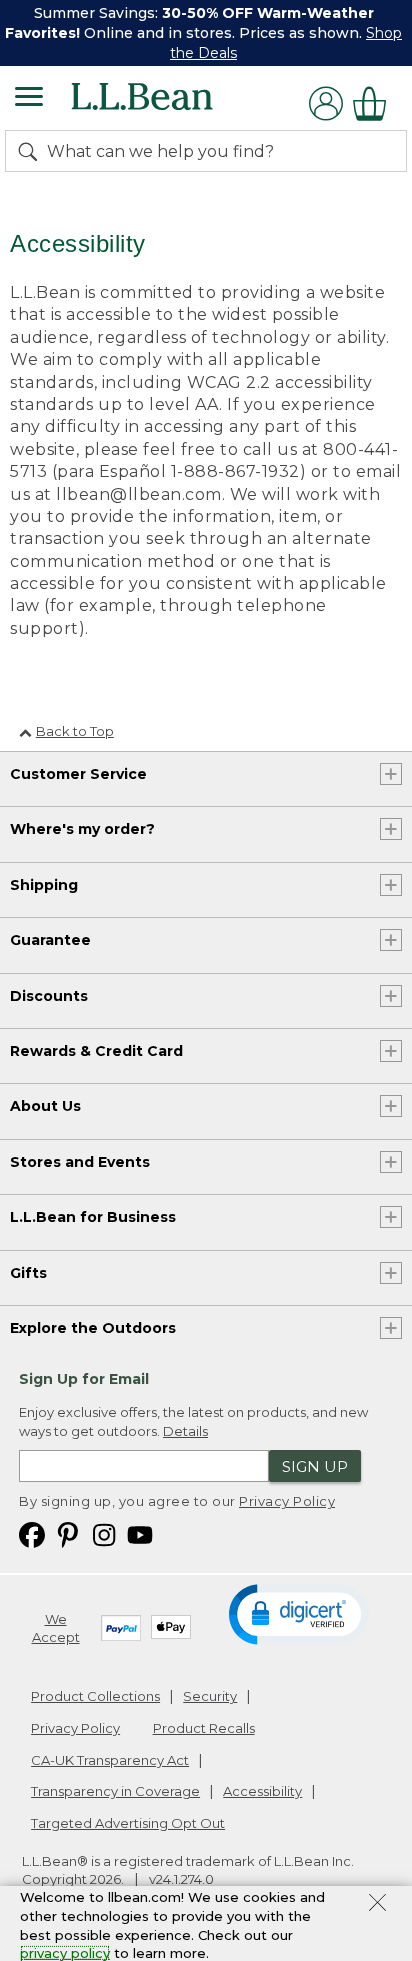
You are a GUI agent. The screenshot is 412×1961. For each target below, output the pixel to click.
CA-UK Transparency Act (110, 1760)
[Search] (32, 151)
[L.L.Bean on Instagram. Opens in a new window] (104, 1533)
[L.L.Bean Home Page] (169, 103)
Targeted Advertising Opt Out (128, 1823)
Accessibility (262, 1791)
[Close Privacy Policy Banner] (377, 1905)
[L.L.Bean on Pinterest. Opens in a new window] (68, 1533)
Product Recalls (204, 1728)
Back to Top (75, 731)
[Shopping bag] (375, 103)
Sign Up (315, 1466)
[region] (206, 33)
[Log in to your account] (326, 103)
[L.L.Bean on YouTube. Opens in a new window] (140, 1533)
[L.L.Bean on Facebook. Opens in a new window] (32, 1533)
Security (210, 1696)
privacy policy (65, 1953)
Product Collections (95, 1696)
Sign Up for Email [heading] (84, 1379)
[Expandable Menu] (29, 99)
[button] (299, 1613)
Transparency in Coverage (115, 1791)
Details (185, 1431)
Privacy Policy (287, 1501)
